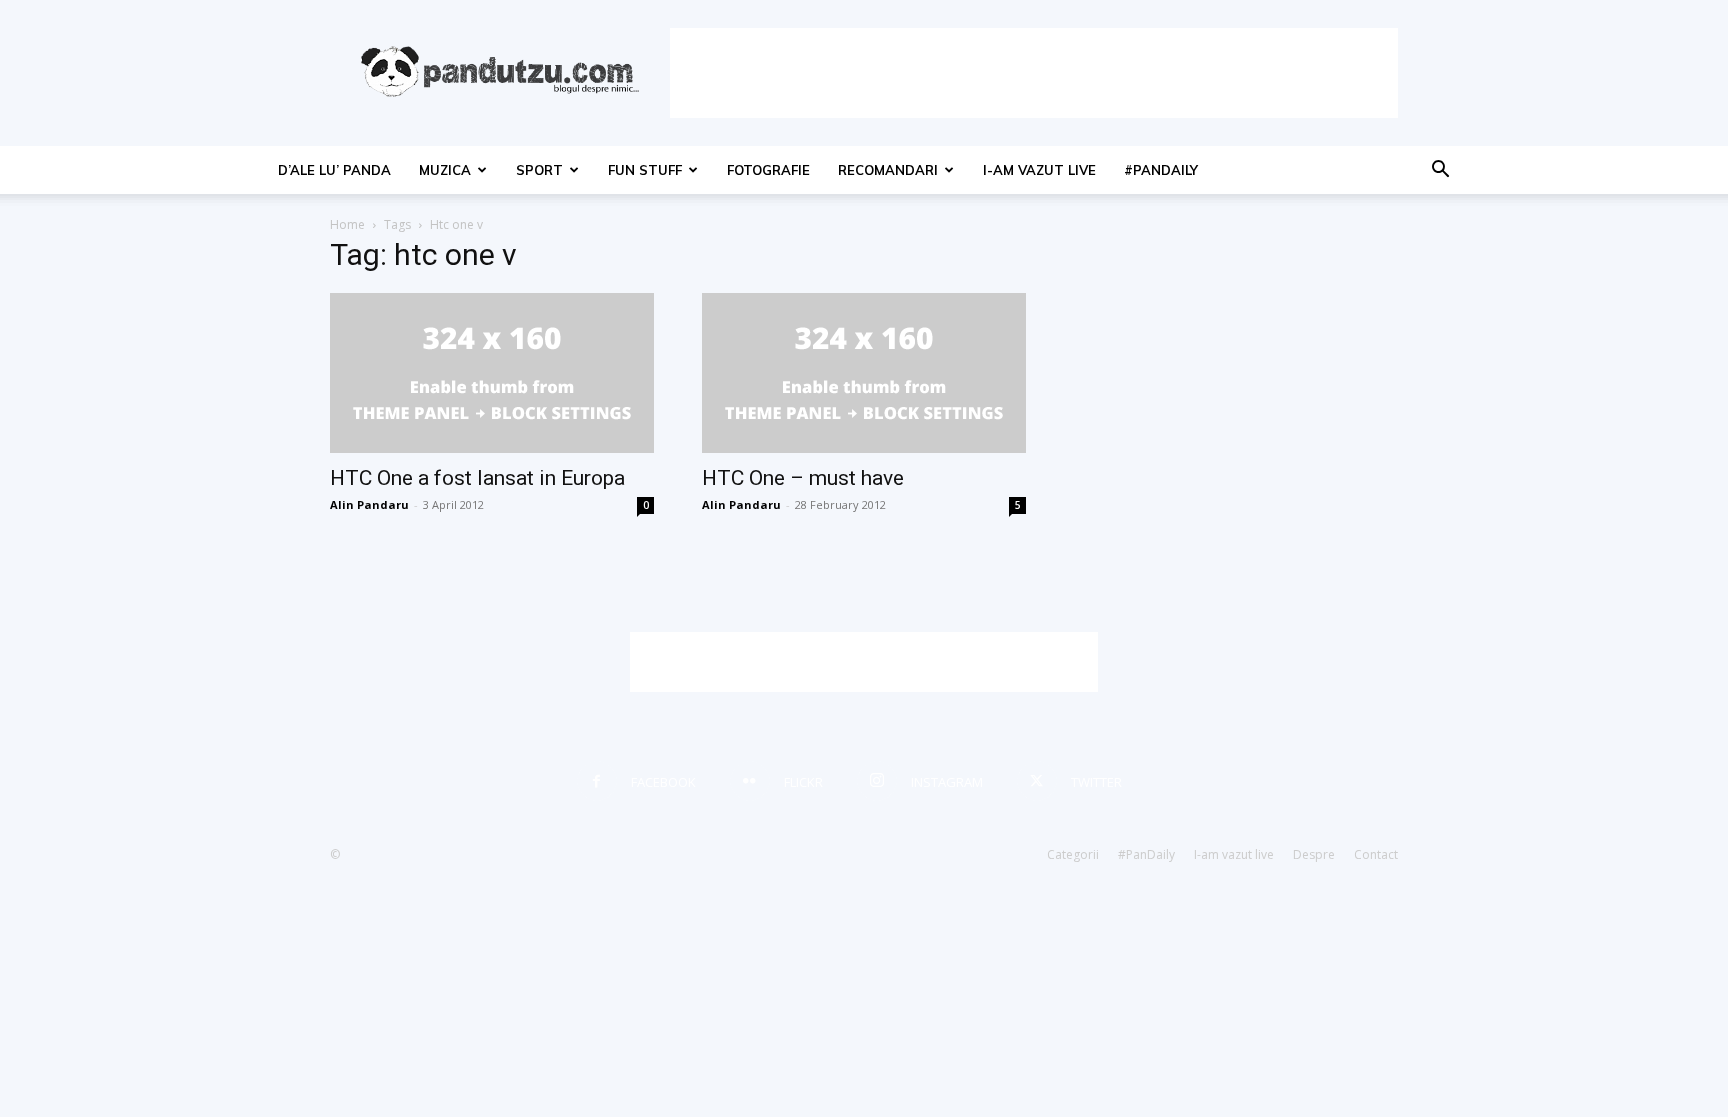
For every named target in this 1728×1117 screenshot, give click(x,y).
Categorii (1073, 854)
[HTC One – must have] (864, 373)
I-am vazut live (1039, 170)
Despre (1314, 854)
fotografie (768, 170)
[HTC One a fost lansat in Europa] (492, 373)
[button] (1440, 171)
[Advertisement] (1034, 73)
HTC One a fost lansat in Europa (477, 478)
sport (539, 170)
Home (347, 224)
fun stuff (645, 170)
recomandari (888, 170)
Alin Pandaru (369, 504)
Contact (1376, 854)
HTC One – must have (803, 478)
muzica (445, 170)
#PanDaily (1161, 170)
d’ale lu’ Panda (334, 170)
